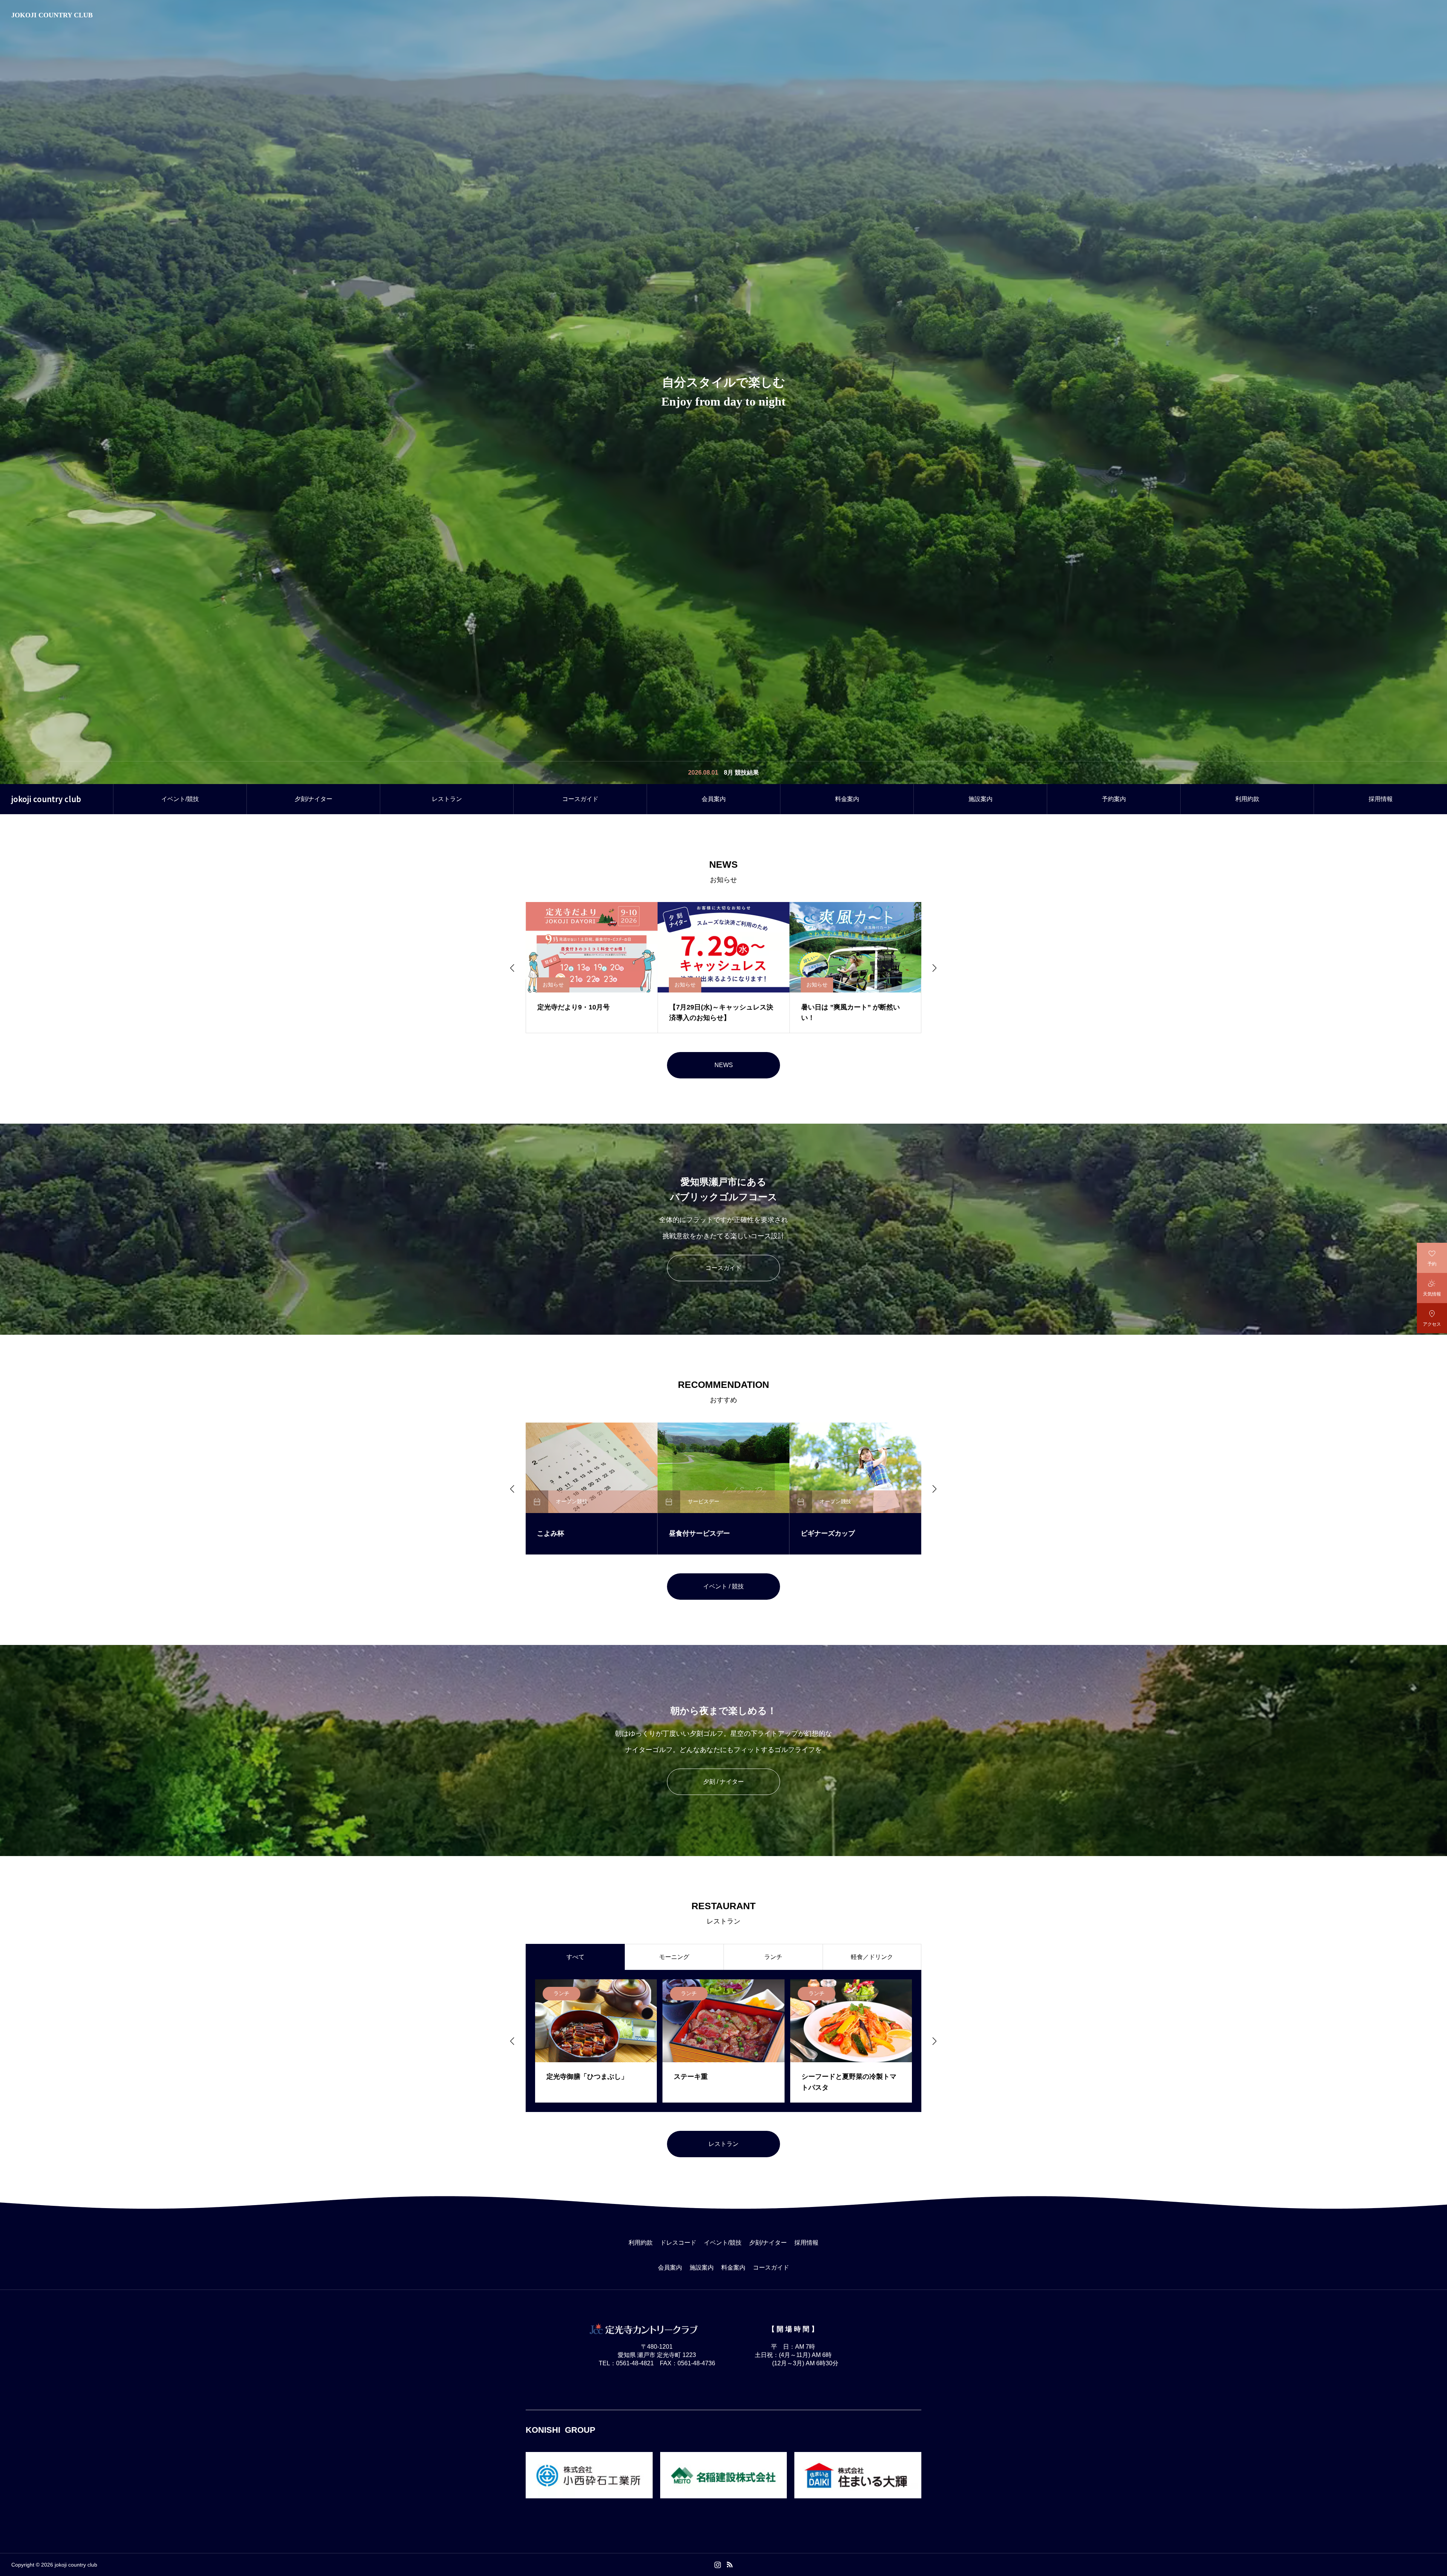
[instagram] (718, 2565)
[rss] (730, 2565)
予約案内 (1114, 799)
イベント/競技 (180, 799)
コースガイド (580, 799)
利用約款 (1247, 799)
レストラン (447, 799)
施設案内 (980, 799)
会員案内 (714, 799)
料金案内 (847, 799)
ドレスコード (678, 2243)
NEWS (724, 1065)
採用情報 (1381, 799)
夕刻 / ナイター (723, 1782)
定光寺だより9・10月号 (741, 773)
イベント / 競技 (723, 1586)
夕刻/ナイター (314, 799)
